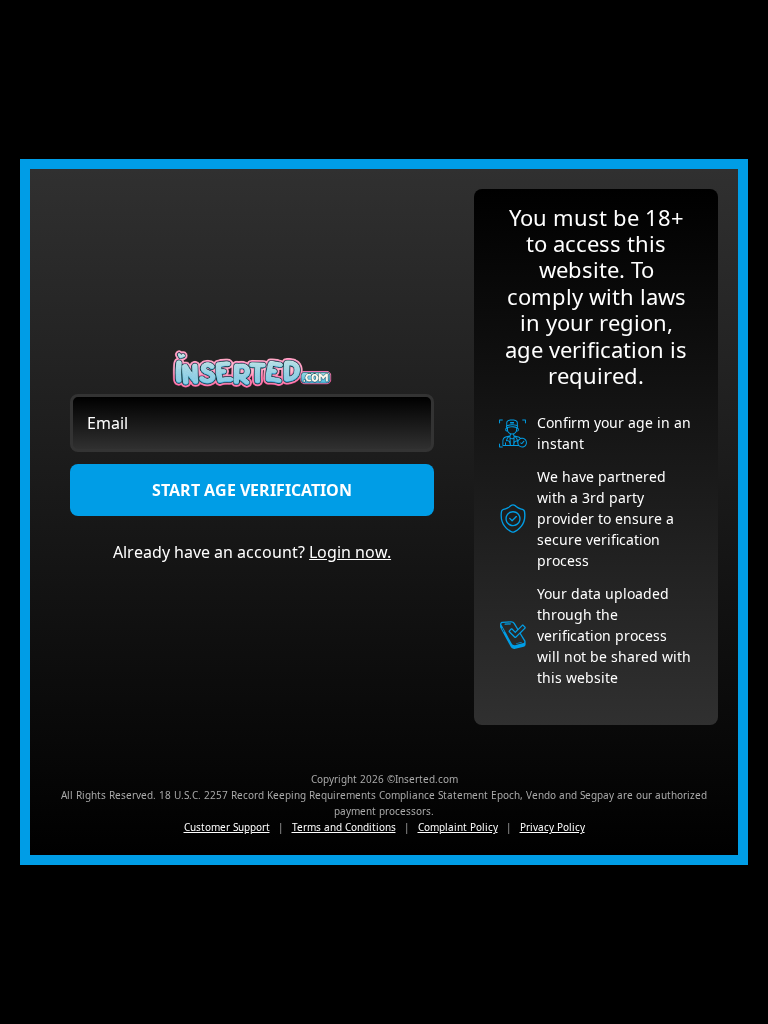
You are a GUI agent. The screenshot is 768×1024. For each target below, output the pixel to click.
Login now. (350, 552)
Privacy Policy (552, 827)
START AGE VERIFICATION (252, 490)
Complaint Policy (458, 827)
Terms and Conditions (344, 827)
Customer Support (227, 827)
